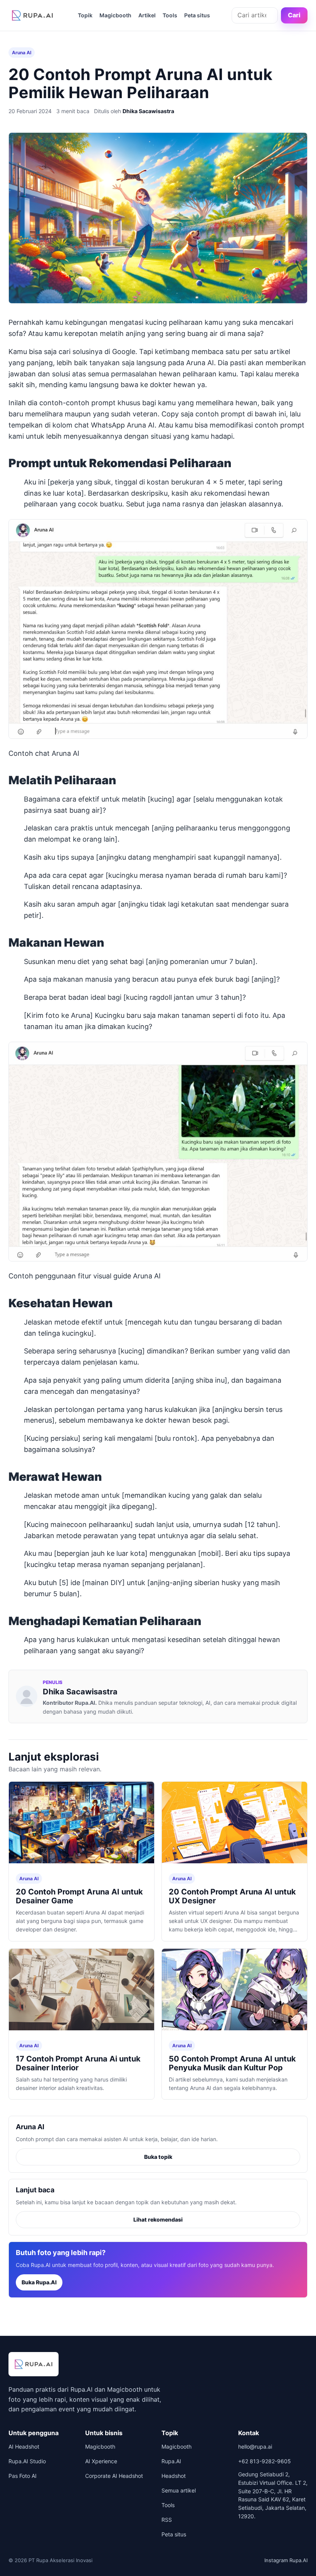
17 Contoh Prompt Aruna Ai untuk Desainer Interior (78, 2063)
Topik (85, 15)
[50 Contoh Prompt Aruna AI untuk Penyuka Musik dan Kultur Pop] (234, 1991)
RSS (167, 2520)
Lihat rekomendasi (158, 2219)
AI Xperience (101, 2461)
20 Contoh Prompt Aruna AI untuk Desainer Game (79, 1896)
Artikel (147, 15)
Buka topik (158, 2157)
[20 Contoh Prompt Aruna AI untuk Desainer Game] (82, 1824)
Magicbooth (115, 15)
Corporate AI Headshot (114, 2476)
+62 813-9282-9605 (265, 2461)
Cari (294, 15)
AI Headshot (24, 2447)
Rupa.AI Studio (27, 2461)
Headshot (174, 2476)
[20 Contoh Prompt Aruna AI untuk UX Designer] (234, 1824)
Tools (170, 15)
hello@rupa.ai (255, 2447)
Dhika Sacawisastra (148, 111)
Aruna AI (22, 53)
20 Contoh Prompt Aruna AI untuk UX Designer (232, 1896)
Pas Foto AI (23, 2476)
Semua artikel (179, 2490)
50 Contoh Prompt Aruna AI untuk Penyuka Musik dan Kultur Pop (232, 2063)
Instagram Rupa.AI (286, 2560)
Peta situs (197, 15)
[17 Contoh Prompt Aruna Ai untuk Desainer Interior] (82, 1991)
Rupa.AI (171, 2461)
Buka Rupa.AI (39, 2282)
